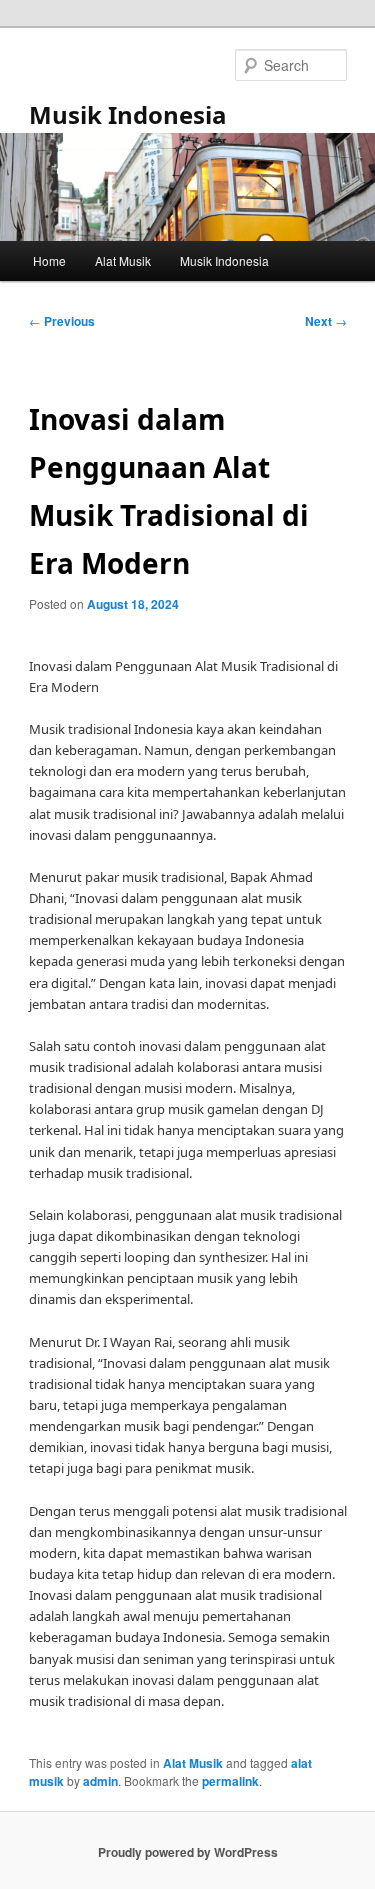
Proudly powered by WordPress (188, 1852)
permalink (230, 1781)
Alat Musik (123, 260)
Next (326, 321)
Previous (62, 321)
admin (100, 1781)
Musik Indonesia (128, 114)
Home (49, 260)
